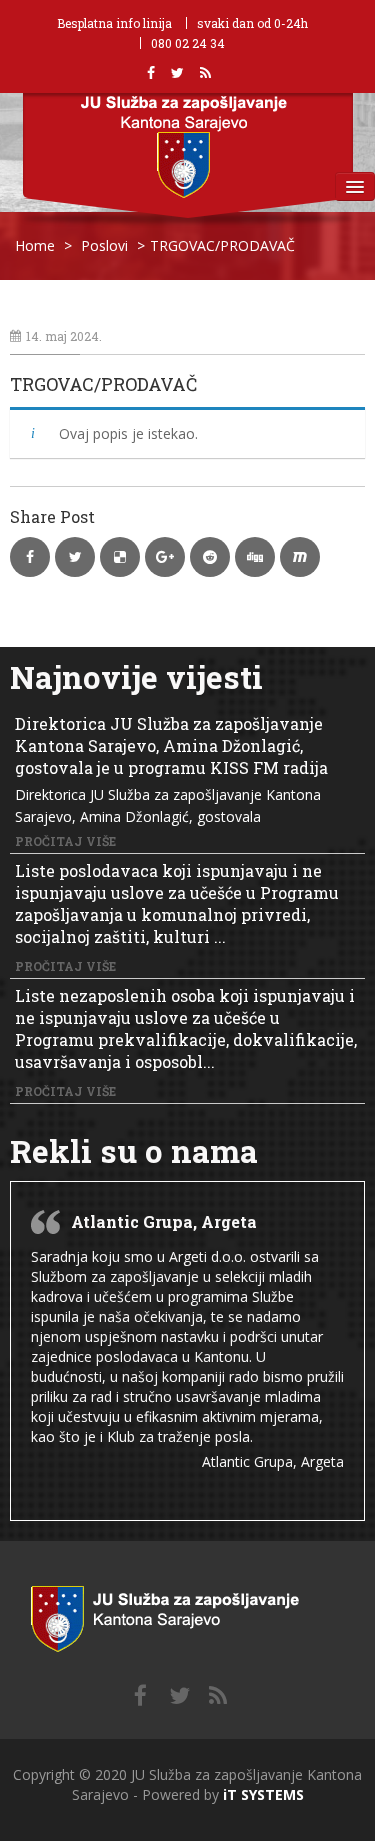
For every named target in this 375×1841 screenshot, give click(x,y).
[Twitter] (179, 1696)
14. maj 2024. (64, 336)
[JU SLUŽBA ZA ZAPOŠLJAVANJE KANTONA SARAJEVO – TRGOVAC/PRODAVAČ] (187, 1614)
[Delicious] (218, 1696)
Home (35, 245)
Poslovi (104, 245)
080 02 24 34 (188, 43)
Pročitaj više (65, 841)
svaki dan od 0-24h (252, 23)
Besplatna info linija (114, 23)
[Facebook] (140, 1696)
